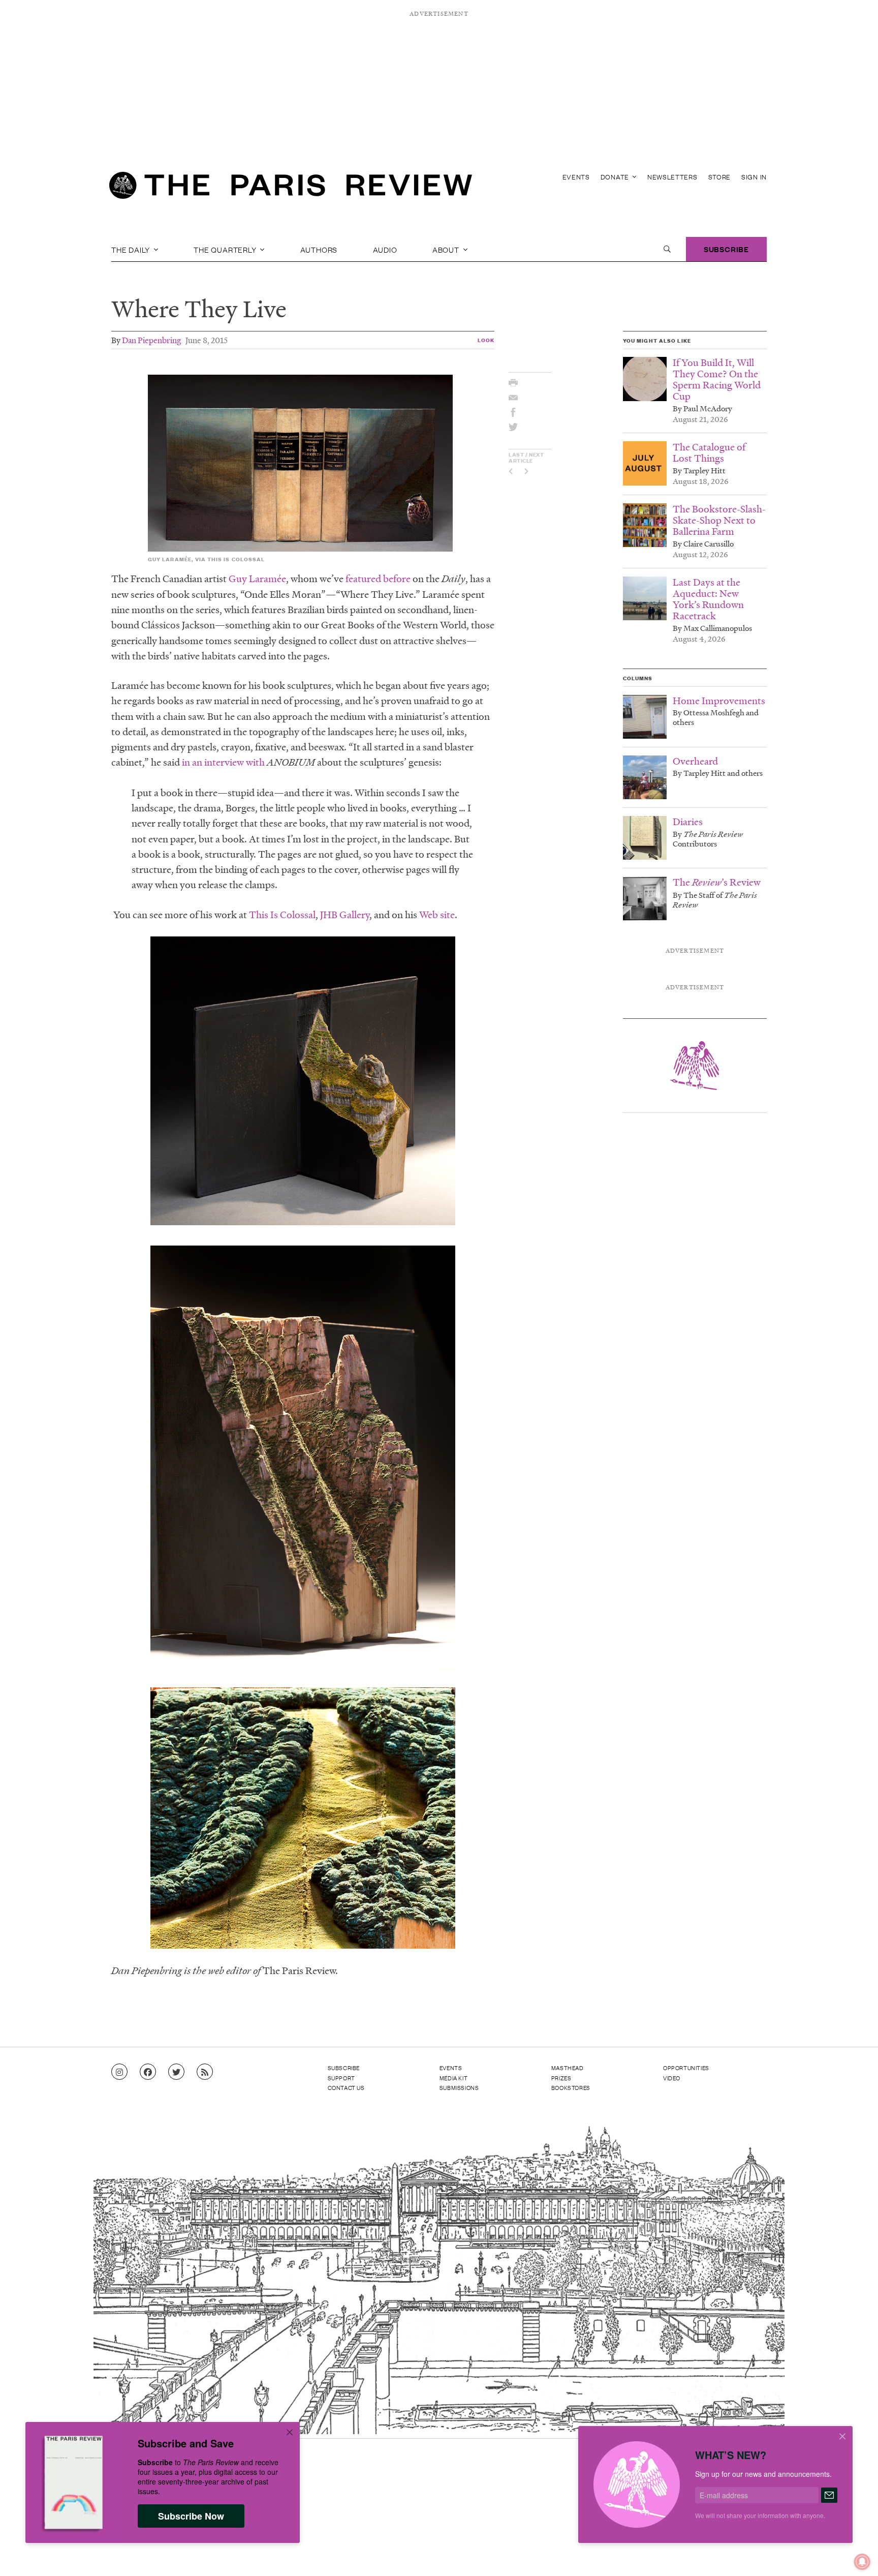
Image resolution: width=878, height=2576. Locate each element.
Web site (437, 915)
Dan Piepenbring (151, 340)
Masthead (568, 2068)
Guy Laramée (257, 579)
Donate (616, 177)
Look (486, 340)
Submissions (459, 2087)
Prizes (561, 2078)
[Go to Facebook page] (148, 2072)
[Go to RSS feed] (205, 2072)
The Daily (132, 249)
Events (576, 177)
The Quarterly (226, 249)
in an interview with (223, 762)
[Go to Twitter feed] (176, 2072)
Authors (319, 249)
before (397, 579)
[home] (291, 188)
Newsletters (672, 177)
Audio (385, 249)
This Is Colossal (282, 915)
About (447, 249)
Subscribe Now (191, 2516)
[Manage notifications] (854, 2554)
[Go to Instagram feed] (119, 2072)
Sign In (754, 177)
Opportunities (686, 2068)
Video (672, 2078)
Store (720, 177)
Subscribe (726, 249)
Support (341, 2078)
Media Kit (453, 2078)
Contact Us (346, 2087)
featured (363, 579)
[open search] (667, 249)
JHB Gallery (345, 915)
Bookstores (571, 2087)
